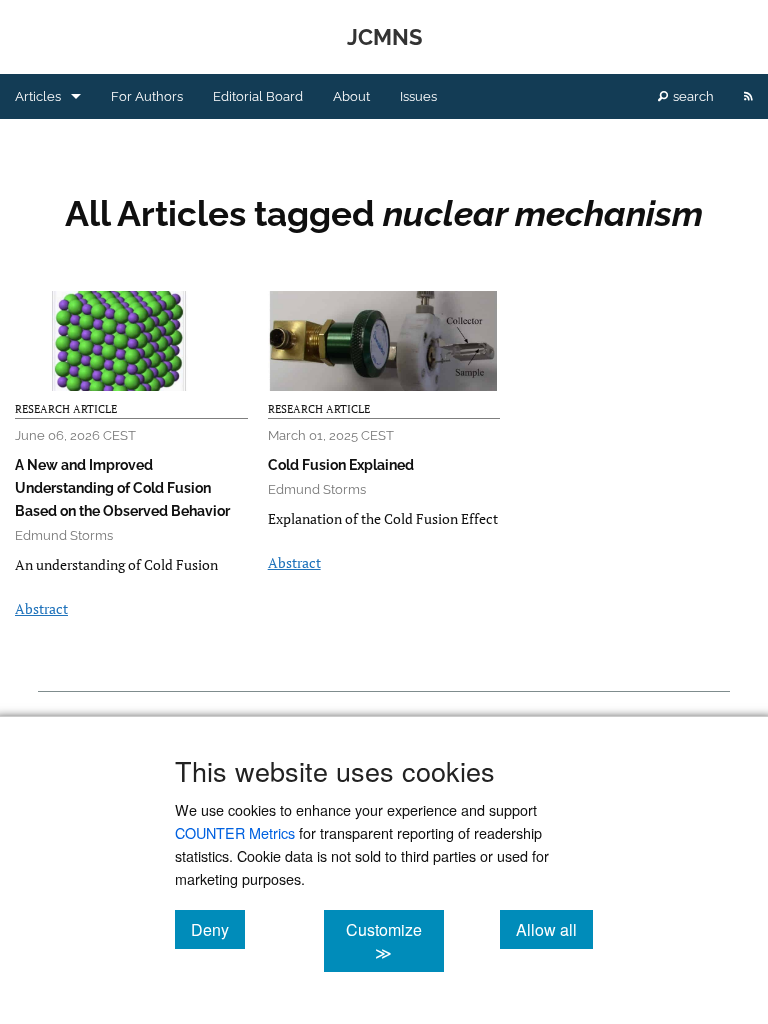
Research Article (66, 409)
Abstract (41, 608)
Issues (418, 96)
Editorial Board (258, 96)
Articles (38, 96)
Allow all (554, 929)
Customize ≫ (394, 941)
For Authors (147, 96)
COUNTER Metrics (235, 832)
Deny (218, 929)
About (351, 96)
